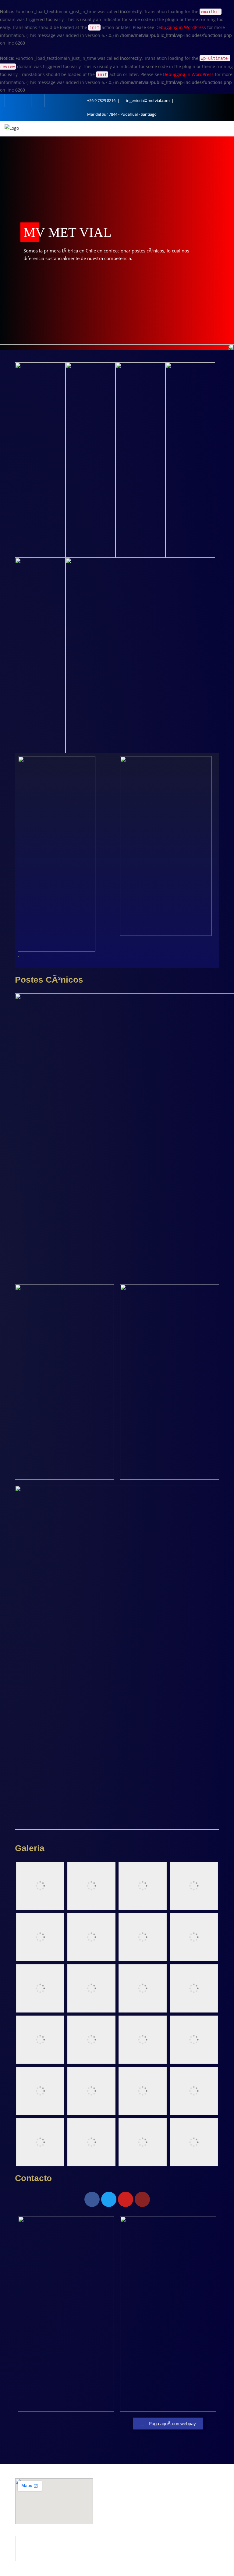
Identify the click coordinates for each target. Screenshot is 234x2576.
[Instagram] (142, 2199)
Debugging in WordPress (181, 27)
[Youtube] (126, 2199)
